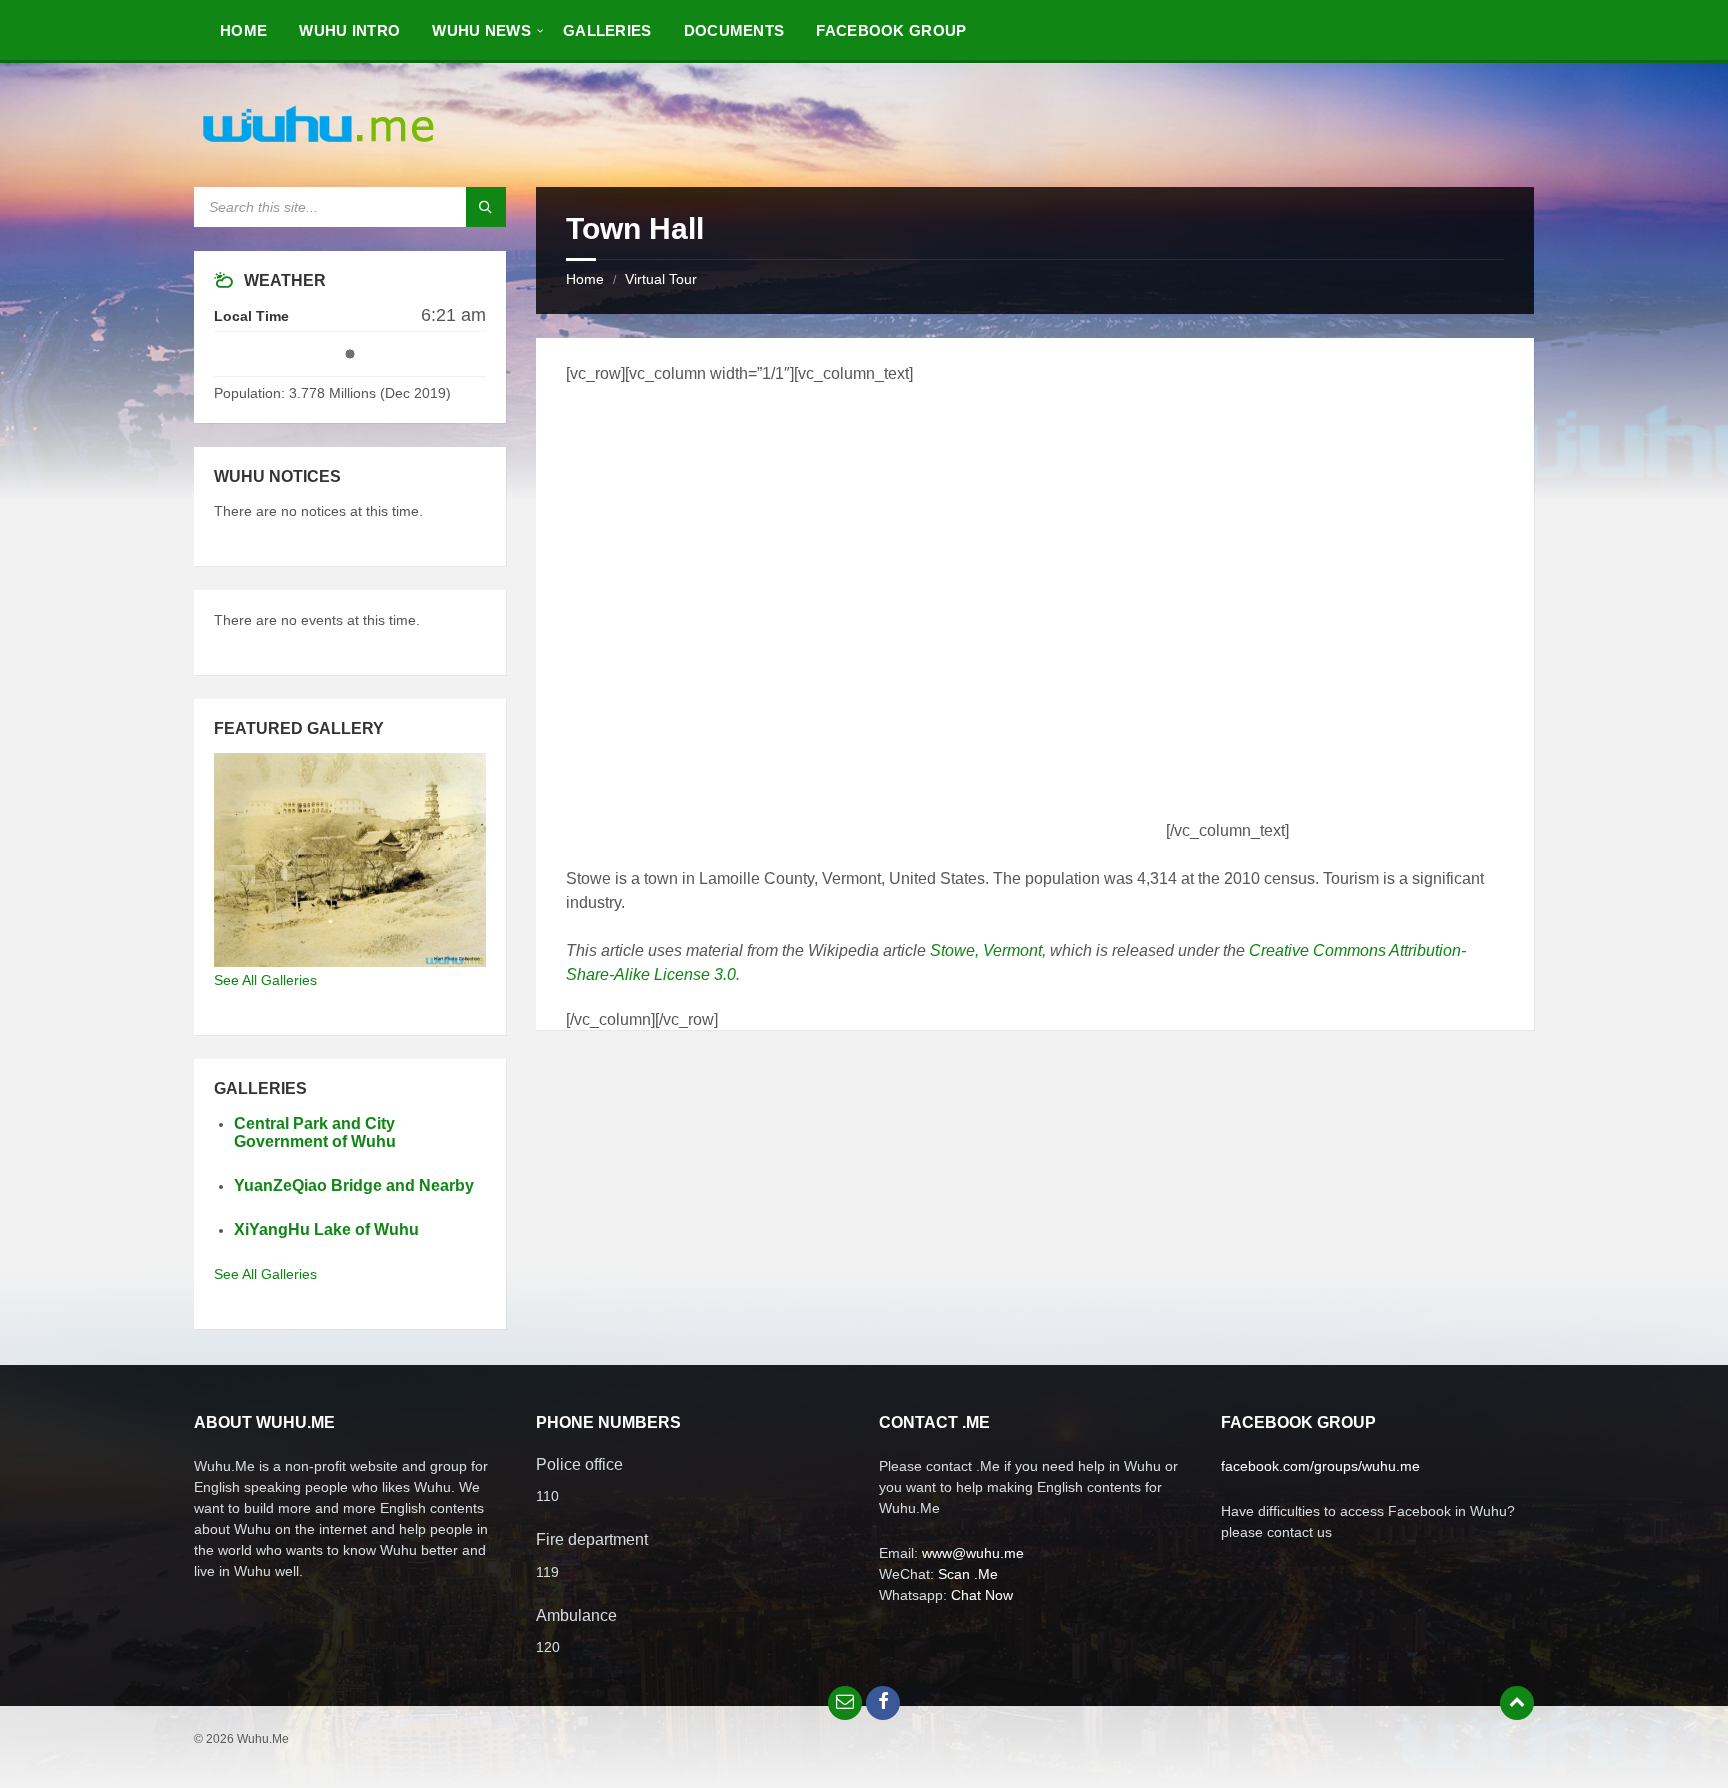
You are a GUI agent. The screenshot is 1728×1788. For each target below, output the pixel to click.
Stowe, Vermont (986, 950)
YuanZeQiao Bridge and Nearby (354, 1185)
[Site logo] (319, 147)
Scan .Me (968, 1574)
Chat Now (982, 1595)
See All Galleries (265, 980)
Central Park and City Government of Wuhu (315, 1133)
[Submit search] (486, 207)
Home (585, 279)
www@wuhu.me (973, 1553)
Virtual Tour (661, 279)
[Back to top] (1517, 1703)
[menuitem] (243, 30)
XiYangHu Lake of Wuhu (326, 1229)
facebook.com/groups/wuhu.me (1320, 1466)
